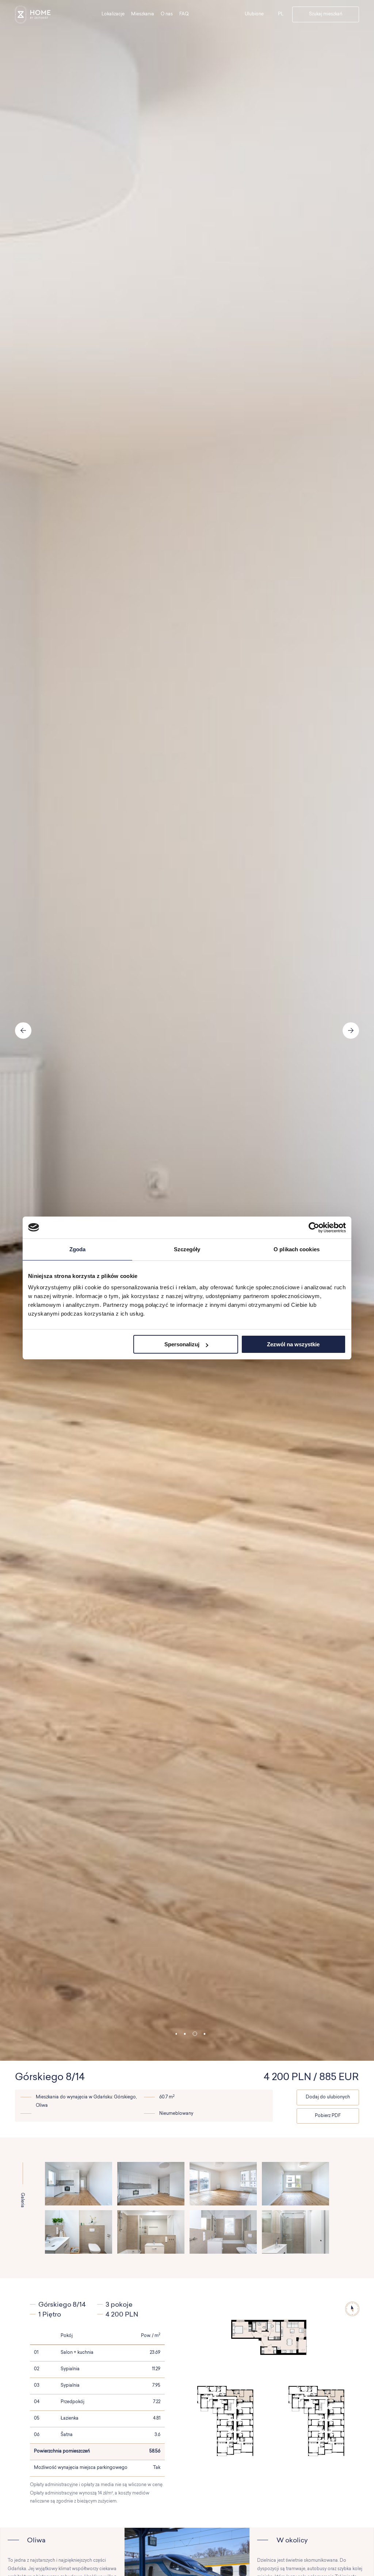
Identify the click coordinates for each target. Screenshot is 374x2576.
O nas (167, 14)
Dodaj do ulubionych (328, 2097)
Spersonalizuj (182, 1344)
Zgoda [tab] (78, 1249)
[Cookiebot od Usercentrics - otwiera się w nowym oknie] (314, 1228)
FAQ (184, 14)
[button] (176, 2034)
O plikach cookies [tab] (297, 1249)
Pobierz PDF (328, 2116)
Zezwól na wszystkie (293, 1344)
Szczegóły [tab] (187, 1249)
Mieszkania (143, 14)
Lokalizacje (113, 14)
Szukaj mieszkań (326, 14)
